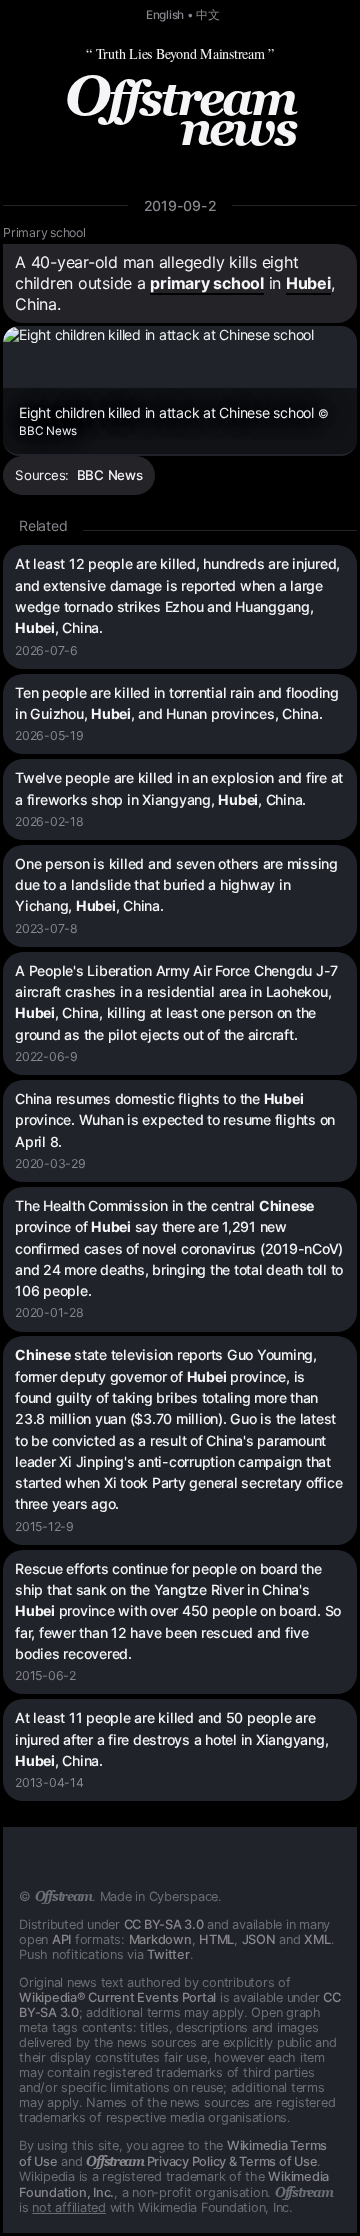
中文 (208, 15)
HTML (216, 1939)
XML (317, 1939)
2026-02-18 (49, 821)
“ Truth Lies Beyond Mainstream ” (180, 53)
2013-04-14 (49, 1782)
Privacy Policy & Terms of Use (201, 2161)
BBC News (110, 475)
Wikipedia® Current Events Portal (117, 1997)
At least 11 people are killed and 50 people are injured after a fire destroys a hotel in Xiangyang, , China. (171, 1739)
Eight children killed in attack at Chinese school (173, 421)
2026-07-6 (46, 650)
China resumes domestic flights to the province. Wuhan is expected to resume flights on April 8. (175, 1120)
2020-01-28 (49, 1312)
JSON (259, 1939)
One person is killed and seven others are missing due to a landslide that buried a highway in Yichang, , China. (176, 885)
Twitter (168, 1954)
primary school (207, 283)
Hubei (308, 283)
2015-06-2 (45, 1675)
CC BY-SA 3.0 (164, 1924)
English (165, 15)
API (61, 1939)
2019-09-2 (180, 205)
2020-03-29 (50, 1163)
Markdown (160, 1939)
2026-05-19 (49, 735)
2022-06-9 (46, 1056)
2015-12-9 (44, 1526)
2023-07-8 (46, 928)
